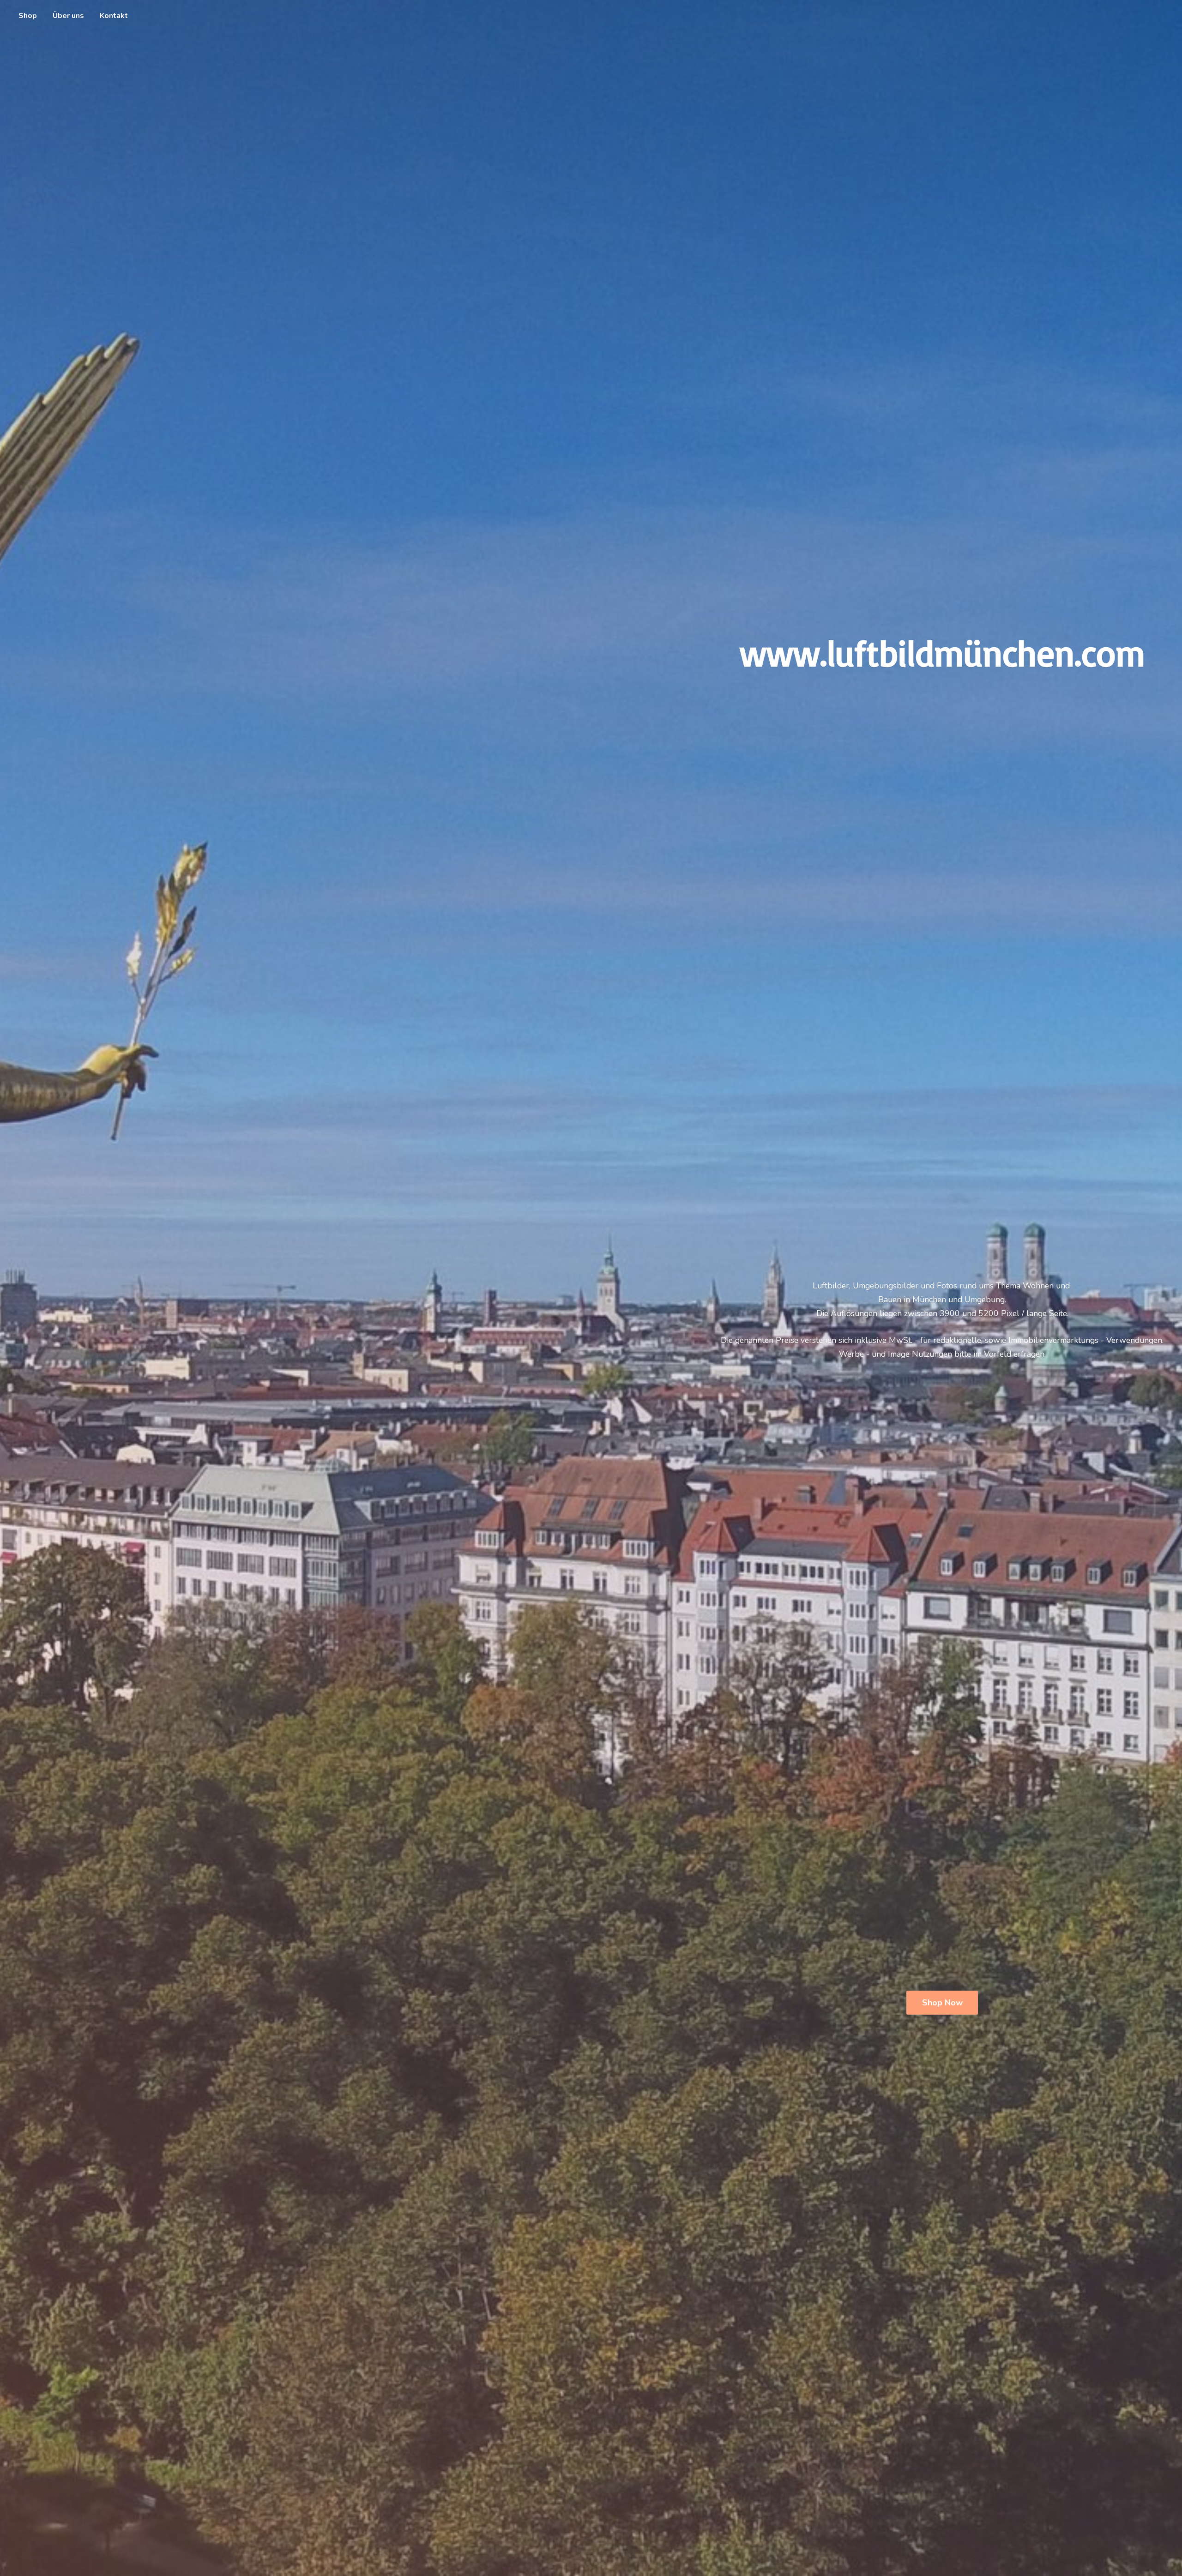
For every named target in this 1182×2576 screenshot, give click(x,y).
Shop (28, 16)
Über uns (68, 16)
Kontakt (114, 16)
